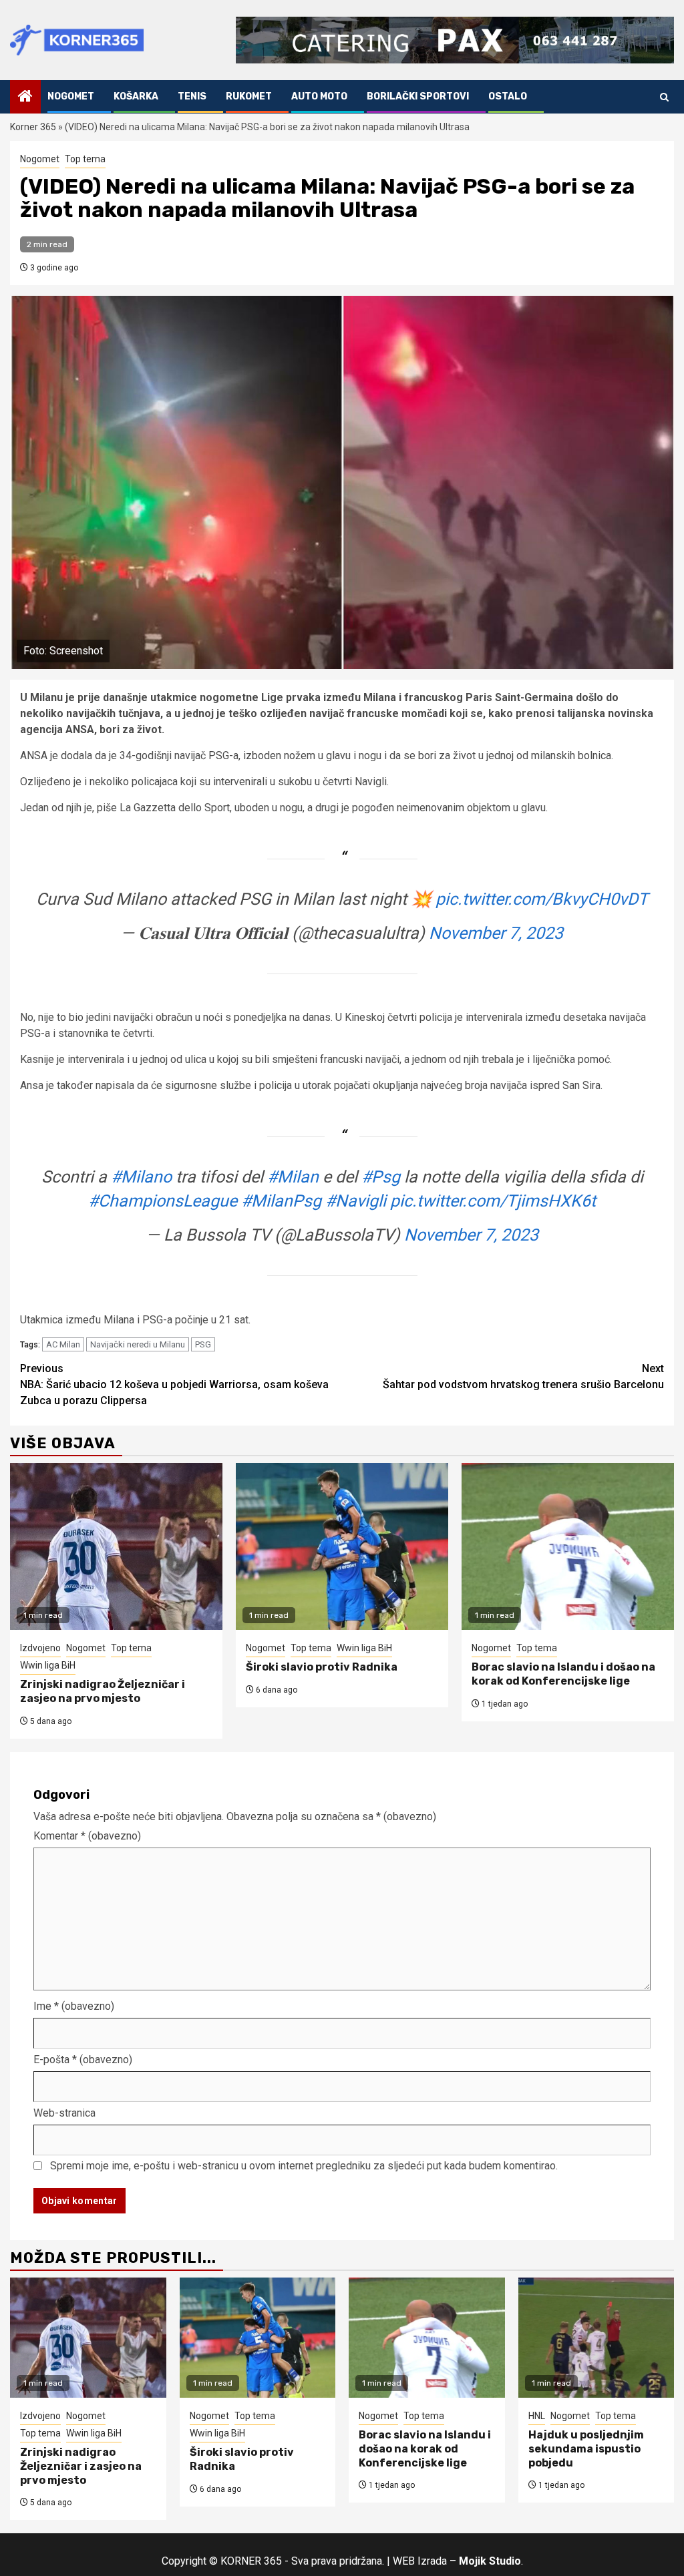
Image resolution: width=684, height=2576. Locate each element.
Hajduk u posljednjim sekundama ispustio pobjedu (586, 2449)
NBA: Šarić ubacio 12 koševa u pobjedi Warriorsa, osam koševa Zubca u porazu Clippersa (174, 1384)
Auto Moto (319, 96)
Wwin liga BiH (48, 1665)
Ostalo (508, 96)
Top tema (85, 159)
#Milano (141, 1177)
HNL (537, 2416)
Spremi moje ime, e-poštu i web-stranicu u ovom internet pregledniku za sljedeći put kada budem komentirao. (304, 2166)
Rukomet (249, 96)
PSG (203, 1344)
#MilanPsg (281, 1201)
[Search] (664, 97)
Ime (74, 2006)
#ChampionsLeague (163, 1201)
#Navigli (356, 1201)
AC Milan (63, 1344)
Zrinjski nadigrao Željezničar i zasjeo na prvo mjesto (103, 1691)
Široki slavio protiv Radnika (322, 1667)
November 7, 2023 (496, 933)
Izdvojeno (40, 1648)
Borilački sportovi (418, 96)
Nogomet (71, 96)
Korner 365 (33, 127)
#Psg (381, 1177)
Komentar (87, 1836)
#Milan (293, 1177)
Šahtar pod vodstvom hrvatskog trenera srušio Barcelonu (523, 1376)
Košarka (136, 96)
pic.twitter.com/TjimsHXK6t (493, 1201)
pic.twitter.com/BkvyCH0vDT (542, 899)
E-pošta (83, 2060)
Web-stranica (64, 2113)
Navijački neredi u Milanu (138, 1344)
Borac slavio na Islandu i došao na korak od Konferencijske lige (563, 1674)
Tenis (192, 96)
